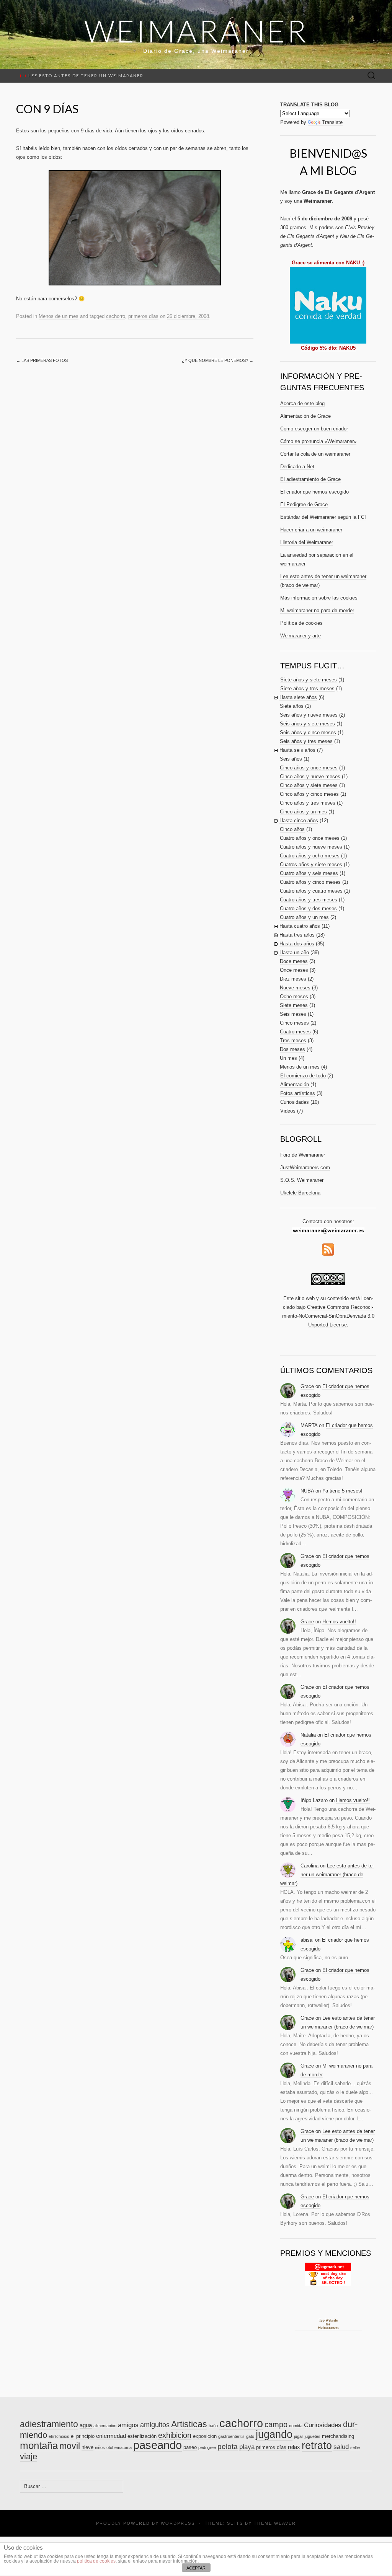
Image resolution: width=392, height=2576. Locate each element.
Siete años (292, 706)
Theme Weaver (275, 2523)
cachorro (116, 316)
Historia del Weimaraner (307, 542)
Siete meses (294, 1005)
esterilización (142, 2436)
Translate (332, 122)
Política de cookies (301, 623)
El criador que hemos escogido (314, 492)
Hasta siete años (298, 697)
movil (70, 2446)
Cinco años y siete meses (309, 785)
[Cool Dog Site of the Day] (328, 2274)
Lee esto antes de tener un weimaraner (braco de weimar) (327, 1875)
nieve (87, 2447)
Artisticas (189, 2424)
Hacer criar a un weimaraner (311, 530)
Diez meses (293, 979)
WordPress (178, 2523)
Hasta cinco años (299, 820)
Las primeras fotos (42, 360)
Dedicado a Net (297, 467)
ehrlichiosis (59, 2436)
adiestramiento (49, 2424)
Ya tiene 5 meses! (342, 1491)
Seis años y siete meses (307, 724)
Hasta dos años (297, 944)
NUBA (307, 1491)
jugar (299, 2436)
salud (341, 2447)
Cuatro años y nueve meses (311, 847)
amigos (128, 2425)
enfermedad (111, 2436)
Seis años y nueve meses (309, 715)
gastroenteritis (231, 2436)
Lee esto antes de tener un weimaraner (82, 76)
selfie (355, 2447)
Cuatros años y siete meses (311, 864)
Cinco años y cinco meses (309, 794)
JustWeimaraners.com (305, 1167)
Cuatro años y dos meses (308, 908)
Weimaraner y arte (301, 636)
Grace (307, 1386)
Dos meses (292, 1049)
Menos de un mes (59, 316)
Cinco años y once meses (309, 768)
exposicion (205, 2436)
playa (247, 2447)
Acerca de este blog (302, 403)
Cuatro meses (295, 1032)
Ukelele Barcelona (300, 1193)
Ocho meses (294, 996)
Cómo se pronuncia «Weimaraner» (318, 441)
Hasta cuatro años (300, 926)
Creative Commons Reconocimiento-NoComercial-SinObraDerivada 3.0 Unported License (328, 1316)
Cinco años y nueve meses (310, 776)
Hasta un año (294, 952)
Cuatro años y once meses (310, 838)
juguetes (313, 2436)
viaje (29, 2456)
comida (296, 2426)
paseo (190, 2447)
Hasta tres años (297, 935)
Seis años (291, 759)
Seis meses (293, 1014)
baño (213, 2426)
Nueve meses (295, 988)
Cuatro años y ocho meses (310, 856)
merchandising (338, 2436)
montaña (39, 2446)
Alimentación (295, 1084)
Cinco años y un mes (303, 812)
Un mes (288, 1058)
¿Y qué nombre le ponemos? (218, 360)
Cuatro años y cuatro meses (311, 891)
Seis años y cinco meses (308, 732)
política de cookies (96, 2561)
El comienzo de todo (303, 1076)
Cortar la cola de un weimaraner (315, 454)
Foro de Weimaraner (303, 1155)
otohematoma (119, 2447)
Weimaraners (328, 2328)
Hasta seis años (297, 750)
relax (294, 2447)
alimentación (105, 2426)
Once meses (294, 970)
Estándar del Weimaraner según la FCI (323, 517)
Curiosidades (295, 1102)
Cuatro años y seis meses (309, 873)
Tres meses (293, 1040)
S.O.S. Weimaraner (302, 1180)
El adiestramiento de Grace (310, 479)
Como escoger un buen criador (314, 429)
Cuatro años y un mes (304, 917)
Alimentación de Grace (305, 416)
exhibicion (175, 2435)
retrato (317, 2446)
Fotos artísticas (298, 1093)
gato (250, 2436)
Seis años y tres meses (306, 741)
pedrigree (207, 2447)
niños (100, 2447)
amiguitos (155, 2425)
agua (86, 2425)
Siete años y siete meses (309, 680)
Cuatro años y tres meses (309, 900)
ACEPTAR (196, 2568)
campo (276, 2424)
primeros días (143, 316)
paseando (158, 2445)
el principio (83, 2436)
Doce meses (294, 961)
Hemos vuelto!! (339, 1622)
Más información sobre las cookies (319, 598)
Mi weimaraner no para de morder (317, 610)
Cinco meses (294, 1023)
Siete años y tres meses (307, 688)
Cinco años (292, 829)
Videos (288, 1111)
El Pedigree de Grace (304, 504)
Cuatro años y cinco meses (310, 882)
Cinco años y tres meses (308, 803)
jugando (274, 2434)
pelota (228, 2446)
